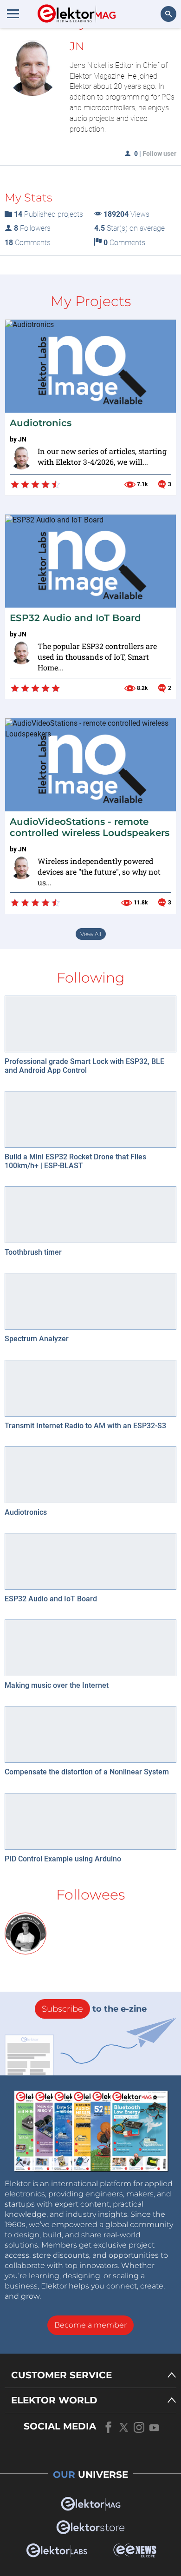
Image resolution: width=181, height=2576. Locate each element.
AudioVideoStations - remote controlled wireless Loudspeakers (90, 827)
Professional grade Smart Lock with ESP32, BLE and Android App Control (84, 1066)
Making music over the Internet (57, 1685)
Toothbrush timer (33, 1252)
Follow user (159, 154)
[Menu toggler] (13, 13)
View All (91, 934)
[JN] (21, 458)
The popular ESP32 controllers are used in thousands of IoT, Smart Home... (97, 657)
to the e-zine (94, 2009)
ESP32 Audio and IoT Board (75, 618)
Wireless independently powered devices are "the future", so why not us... (99, 872)
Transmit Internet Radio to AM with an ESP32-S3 (85, 1426)
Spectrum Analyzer (37, 1339)
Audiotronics (41, 423)
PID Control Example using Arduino (63, 1859)
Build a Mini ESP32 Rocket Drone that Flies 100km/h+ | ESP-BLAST (75, 1161)
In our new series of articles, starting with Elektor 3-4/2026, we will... (102, 456)
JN (22, 439)
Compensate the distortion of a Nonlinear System (87, 1772)
